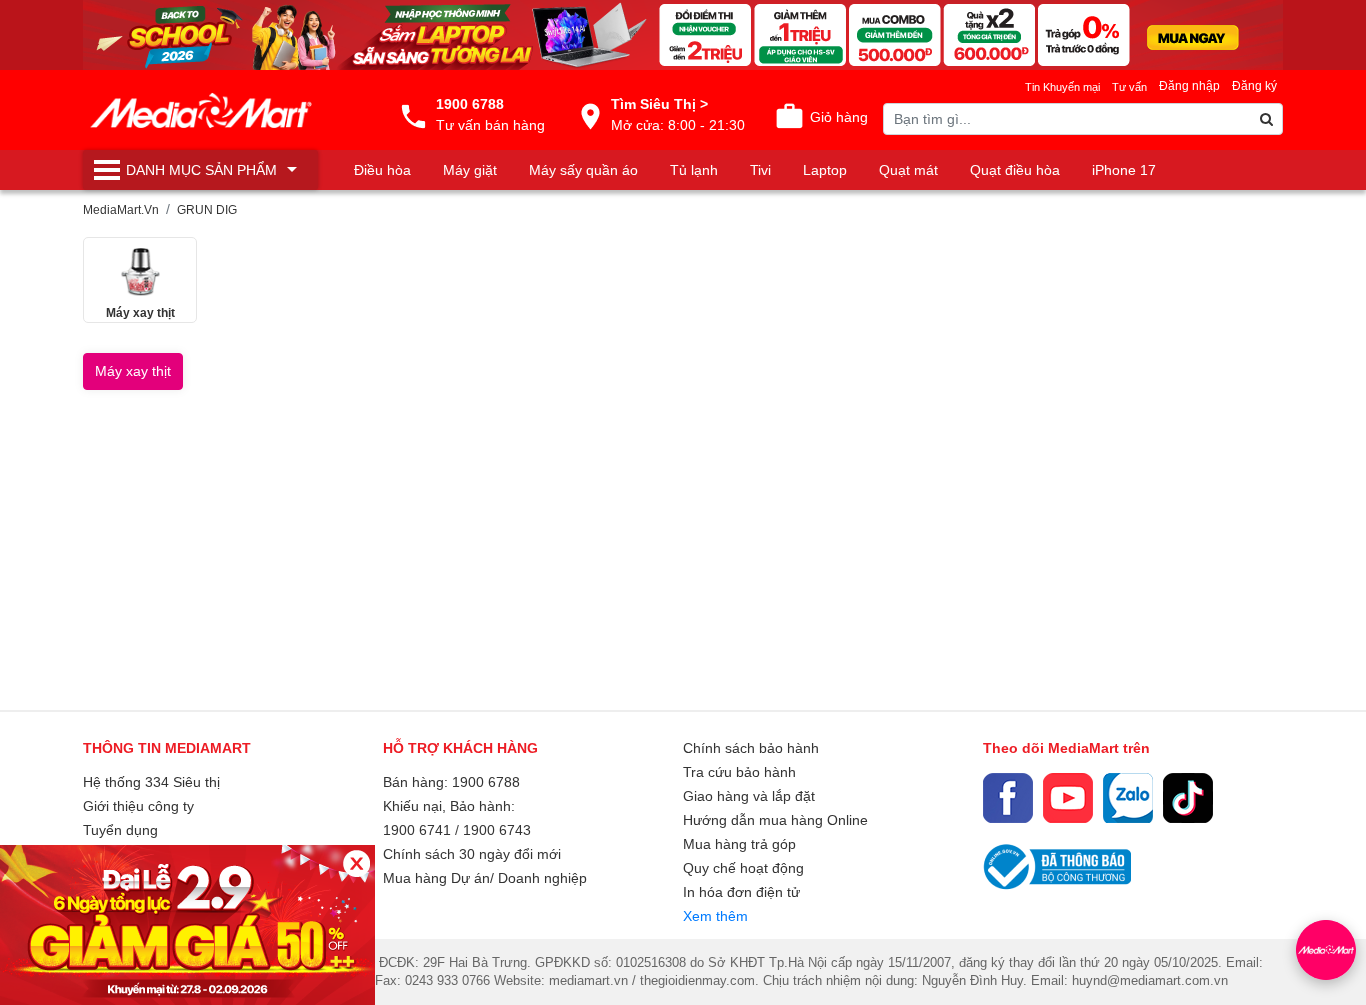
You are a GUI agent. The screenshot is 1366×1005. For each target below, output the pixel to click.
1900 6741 (417, 830)
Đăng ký (1254, 86)
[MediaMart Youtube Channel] (1068, 798)
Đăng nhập (1189, 86)
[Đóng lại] (356, 863)
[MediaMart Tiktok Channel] (1188, 798)
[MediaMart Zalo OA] (1128, 798)
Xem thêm (715, 916)
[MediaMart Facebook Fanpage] (1008, 798)
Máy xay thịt (133, 371)
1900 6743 (497, 830)
